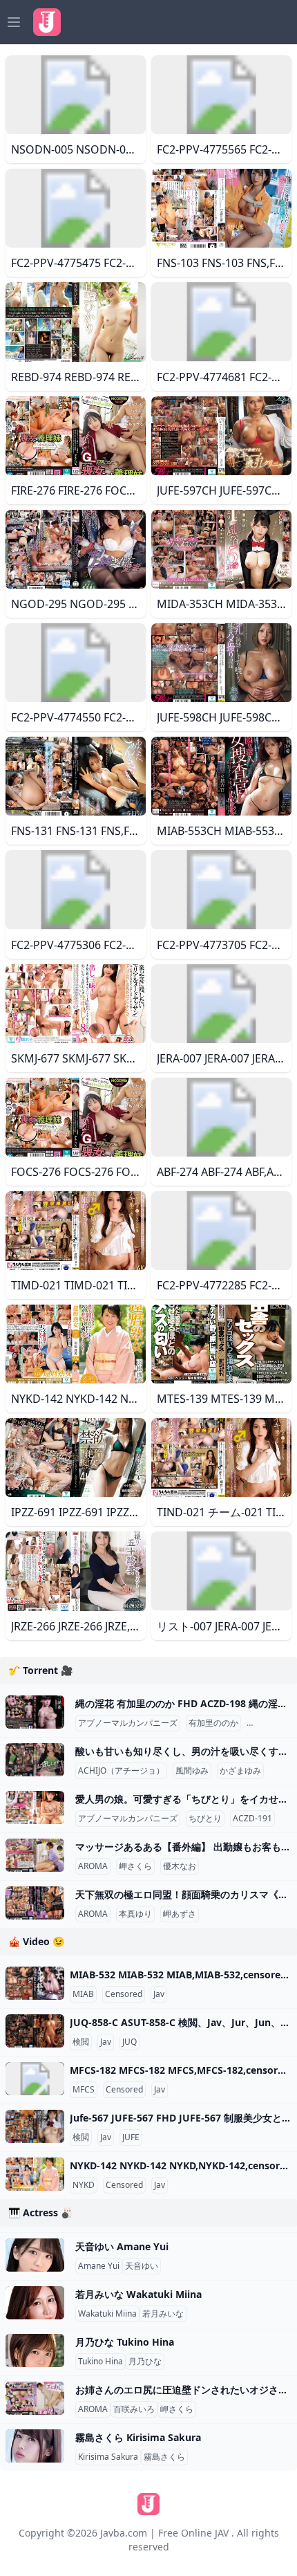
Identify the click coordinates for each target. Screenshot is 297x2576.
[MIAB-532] (35, 1983)
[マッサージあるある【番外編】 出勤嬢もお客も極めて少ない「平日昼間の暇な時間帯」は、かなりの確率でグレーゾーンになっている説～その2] (35, 1855)
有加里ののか (213, 1723)
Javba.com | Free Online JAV (164, 2533)
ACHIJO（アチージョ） (121, 1771)
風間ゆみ (192, 1771)
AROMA (93, 1866)
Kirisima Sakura (108, 2457)
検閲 (81, 2042)
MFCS (84, 2090)
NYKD (84, 2185)
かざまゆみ (240, 1771)
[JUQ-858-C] (35, 2031)
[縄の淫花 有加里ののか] (35, 1712)
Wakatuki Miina (107, 2314)
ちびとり (205, 1819)
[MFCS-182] (35, 2079)
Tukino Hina (100, 2362)
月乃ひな (145, 2362)
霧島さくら (164, 2457)
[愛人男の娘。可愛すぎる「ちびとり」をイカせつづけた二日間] (35, 1807)
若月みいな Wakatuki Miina (138, 2294)
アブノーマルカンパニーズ (128, 1723)
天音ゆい (142, 2266)
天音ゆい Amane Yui (122, 2246)
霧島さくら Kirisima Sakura (138, 2437)
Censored (124, 1994)
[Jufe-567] (35, 2126)
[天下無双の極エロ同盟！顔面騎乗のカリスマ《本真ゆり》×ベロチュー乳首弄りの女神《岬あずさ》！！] (35, 1903)
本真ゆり (135, 1914)
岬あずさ (180, 1914)
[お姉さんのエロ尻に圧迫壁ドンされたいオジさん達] (35, 2398)
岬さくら (135, 1866)
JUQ (130, 2042)
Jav (159, 1994)
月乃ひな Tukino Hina (125, 2342)
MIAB (83, 1994)
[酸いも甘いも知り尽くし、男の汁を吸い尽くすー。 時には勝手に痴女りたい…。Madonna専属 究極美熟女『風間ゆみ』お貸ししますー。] (35, 1760)
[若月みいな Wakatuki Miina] (35, 2303)
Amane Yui (99, 2266)
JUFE (131, 2137)
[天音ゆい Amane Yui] (35, 2255)
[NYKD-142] (35, 2174)
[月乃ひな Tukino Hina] (35, 2350)
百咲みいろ (134, 2409)
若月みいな (163, 2314)
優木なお (180, 1866)
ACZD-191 (252, 1819)
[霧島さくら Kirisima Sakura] (35, 2446)
